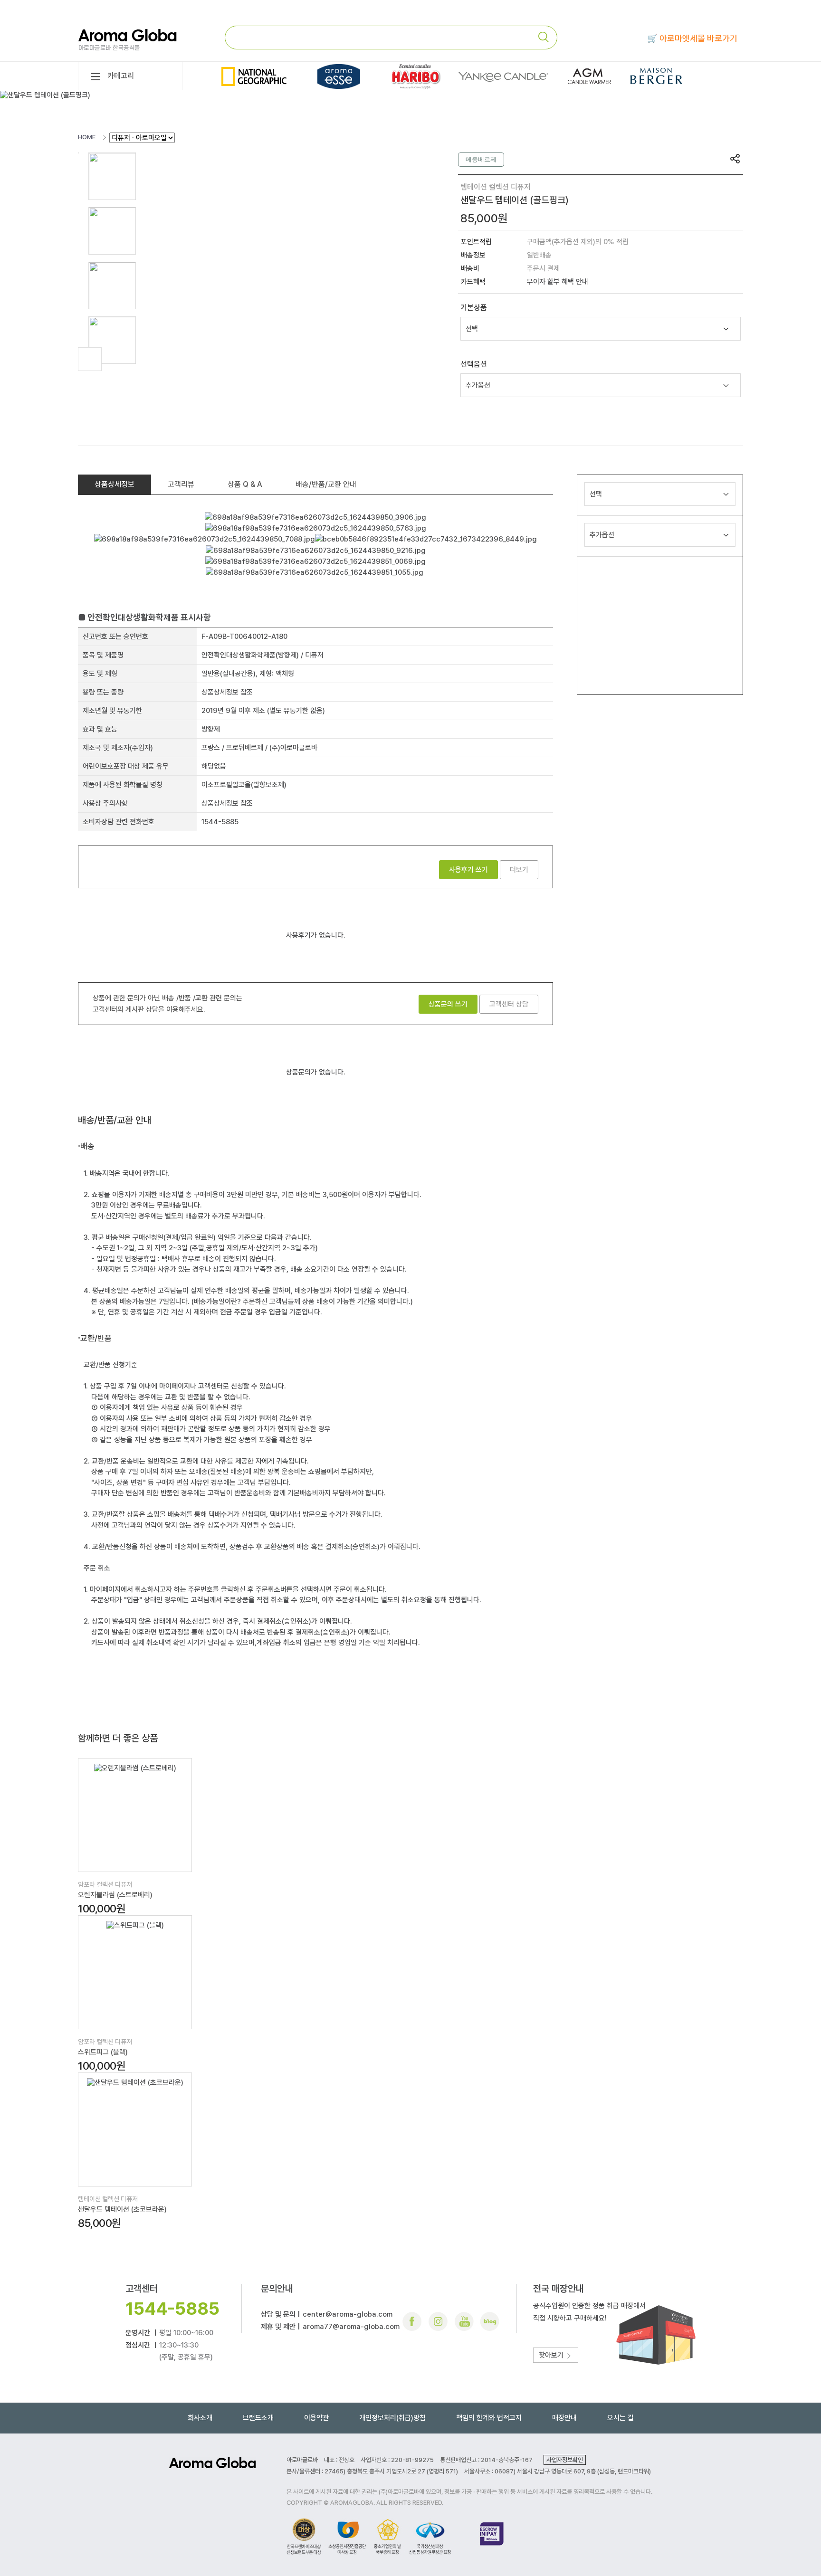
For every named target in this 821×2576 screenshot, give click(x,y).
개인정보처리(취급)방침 (392, 2418)
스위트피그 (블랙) (103, 2052)
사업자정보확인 (565, 2460)
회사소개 (200, 2418)
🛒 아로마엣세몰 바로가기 (692, 38)
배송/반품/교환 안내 (326, 484)
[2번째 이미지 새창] (112, 230)
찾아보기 (552, 2355)
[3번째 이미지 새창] (112, 285)
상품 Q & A (245, 484)
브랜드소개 (258, 2418)
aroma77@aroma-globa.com (351, 2327)
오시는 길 (621, 2418)
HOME (87, 137)
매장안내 (564, 2418)
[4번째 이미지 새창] (112, 340)
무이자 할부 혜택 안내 (558, 282)
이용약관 (316, 2418)
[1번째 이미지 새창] (112, 176)
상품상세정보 (115, 484)
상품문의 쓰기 (448, 1004)
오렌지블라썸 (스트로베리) (115, 1895)
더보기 (519, 870)
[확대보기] (90, 359)
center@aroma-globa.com (348, 2314)
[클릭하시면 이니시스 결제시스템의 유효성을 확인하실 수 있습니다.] (492, 2536)
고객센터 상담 (509, 1004)
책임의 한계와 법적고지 (489, 2418)
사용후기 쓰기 (468, 870)
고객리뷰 (181, 484)
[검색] (547, 37)
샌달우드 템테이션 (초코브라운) (122, 2209)
